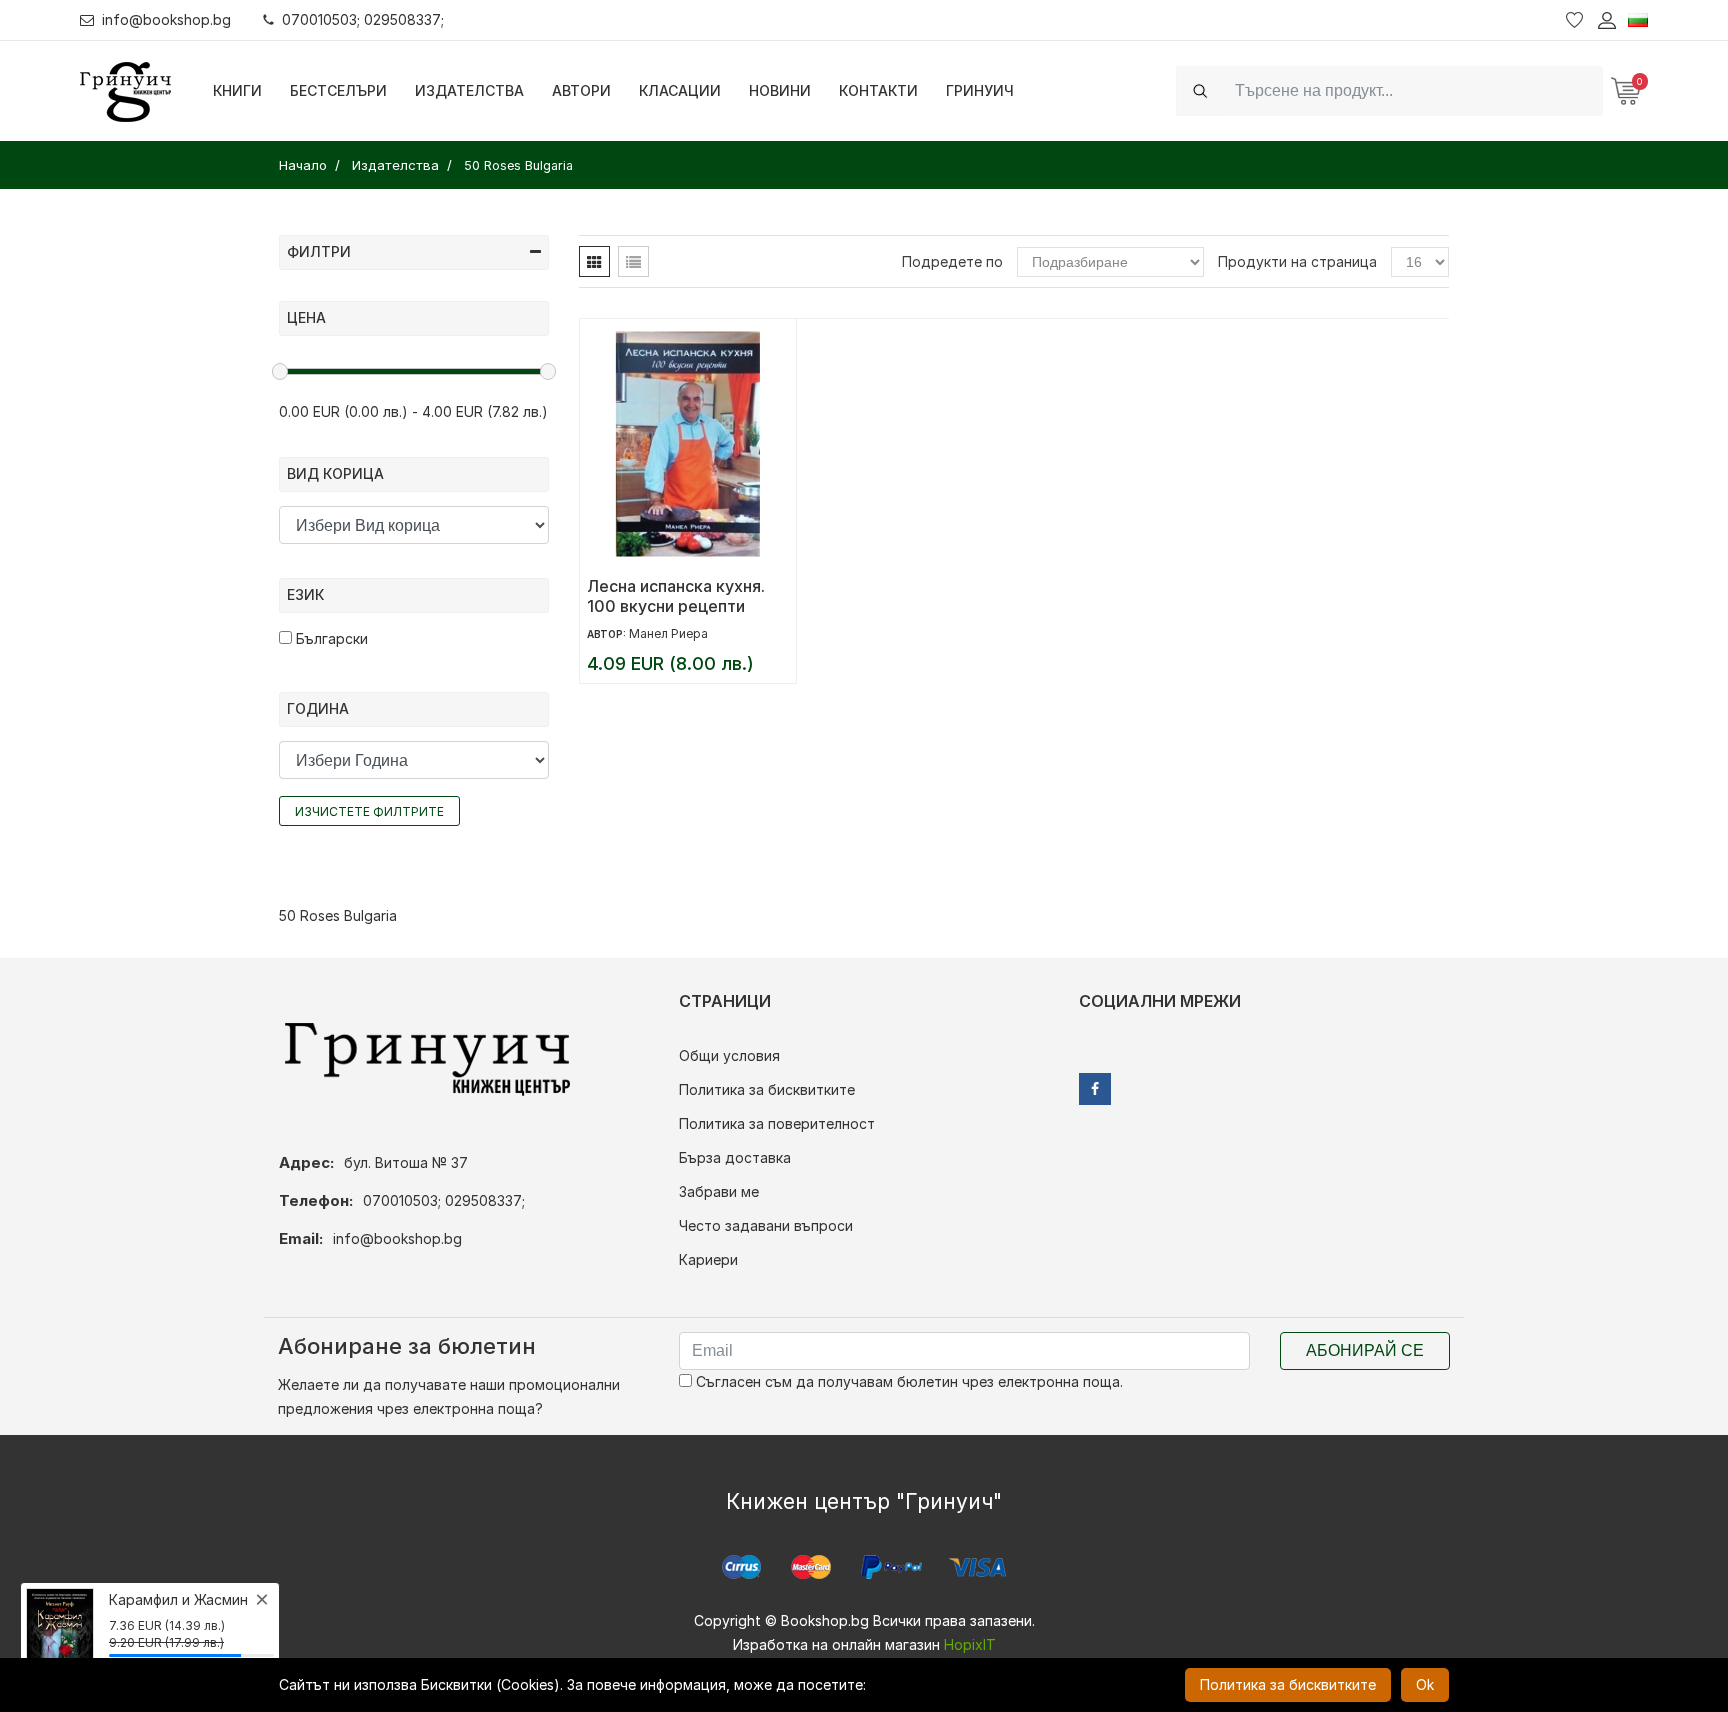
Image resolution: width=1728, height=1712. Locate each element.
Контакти (878, 90)
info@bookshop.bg (166, 19)
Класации (680, 90)
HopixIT (970, 1644)
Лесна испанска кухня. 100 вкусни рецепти (676, 596)
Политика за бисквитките (767, 1089)
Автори (581, 90)
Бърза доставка (735, 1157)
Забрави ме (719, 1191)
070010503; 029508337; (363, 19)
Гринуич (980, 90)
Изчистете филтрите (369, 811)
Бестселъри (338, 90)
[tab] (594, 261)
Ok (1425, 1684)
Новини (780, 90)
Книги (237, 90)
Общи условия (729, 1055)
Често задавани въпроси (766, 1225)
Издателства (469, 90)
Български (330, 638)
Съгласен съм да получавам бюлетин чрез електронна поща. (907, 1381)
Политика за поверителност (777, 1123)
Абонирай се (1365, 1350)
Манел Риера (668, 633)
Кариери (708, 1259)
